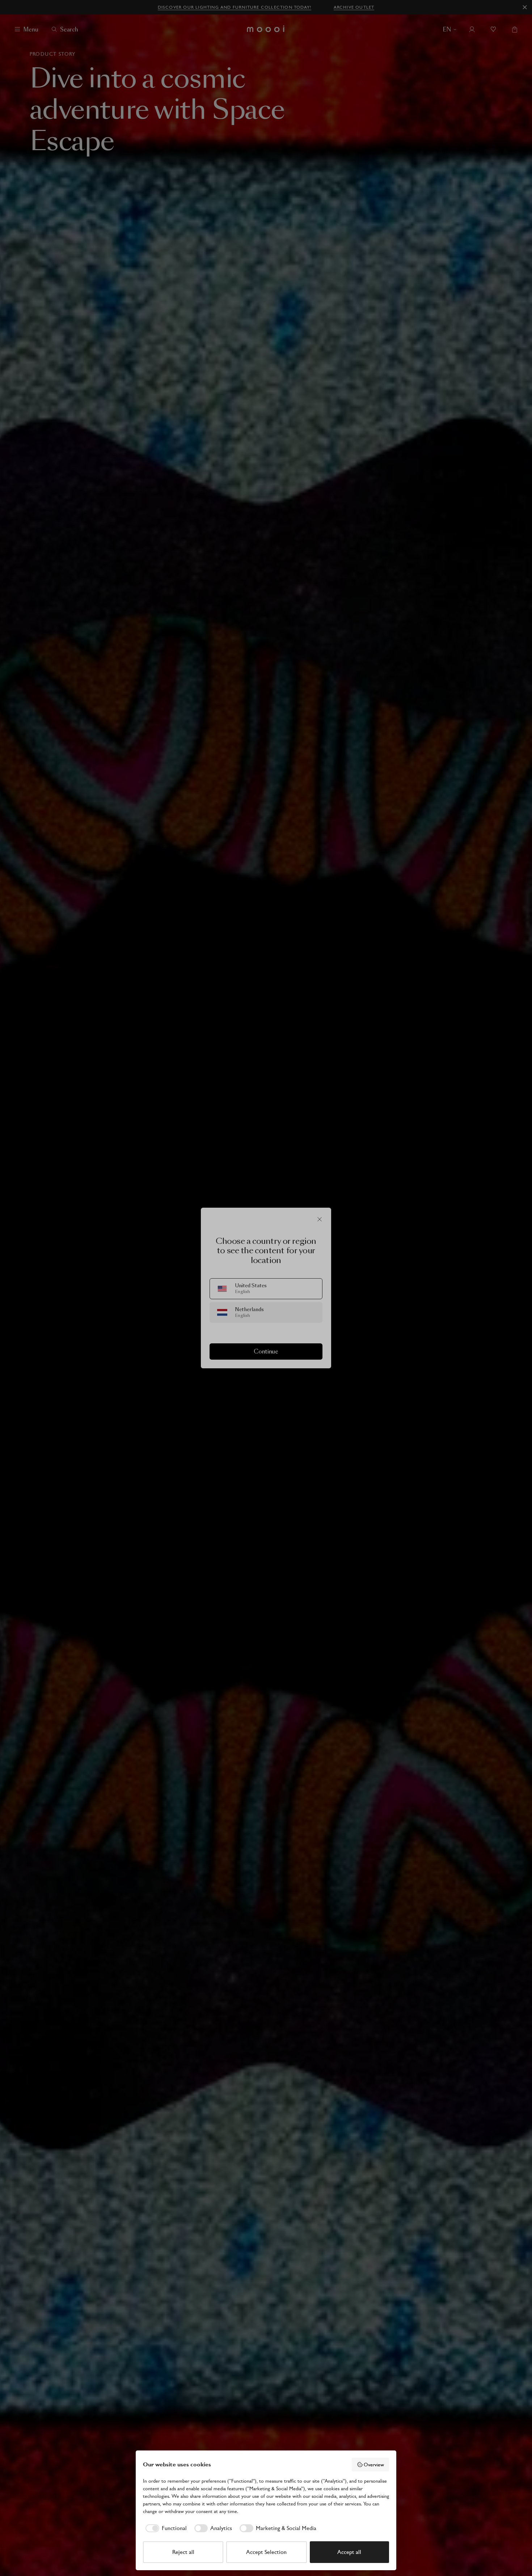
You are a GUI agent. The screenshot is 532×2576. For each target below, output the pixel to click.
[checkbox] (165, 2528)
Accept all (349, 2552)
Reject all (183, 2552)
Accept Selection (266, 2552)
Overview (374, 2465)
